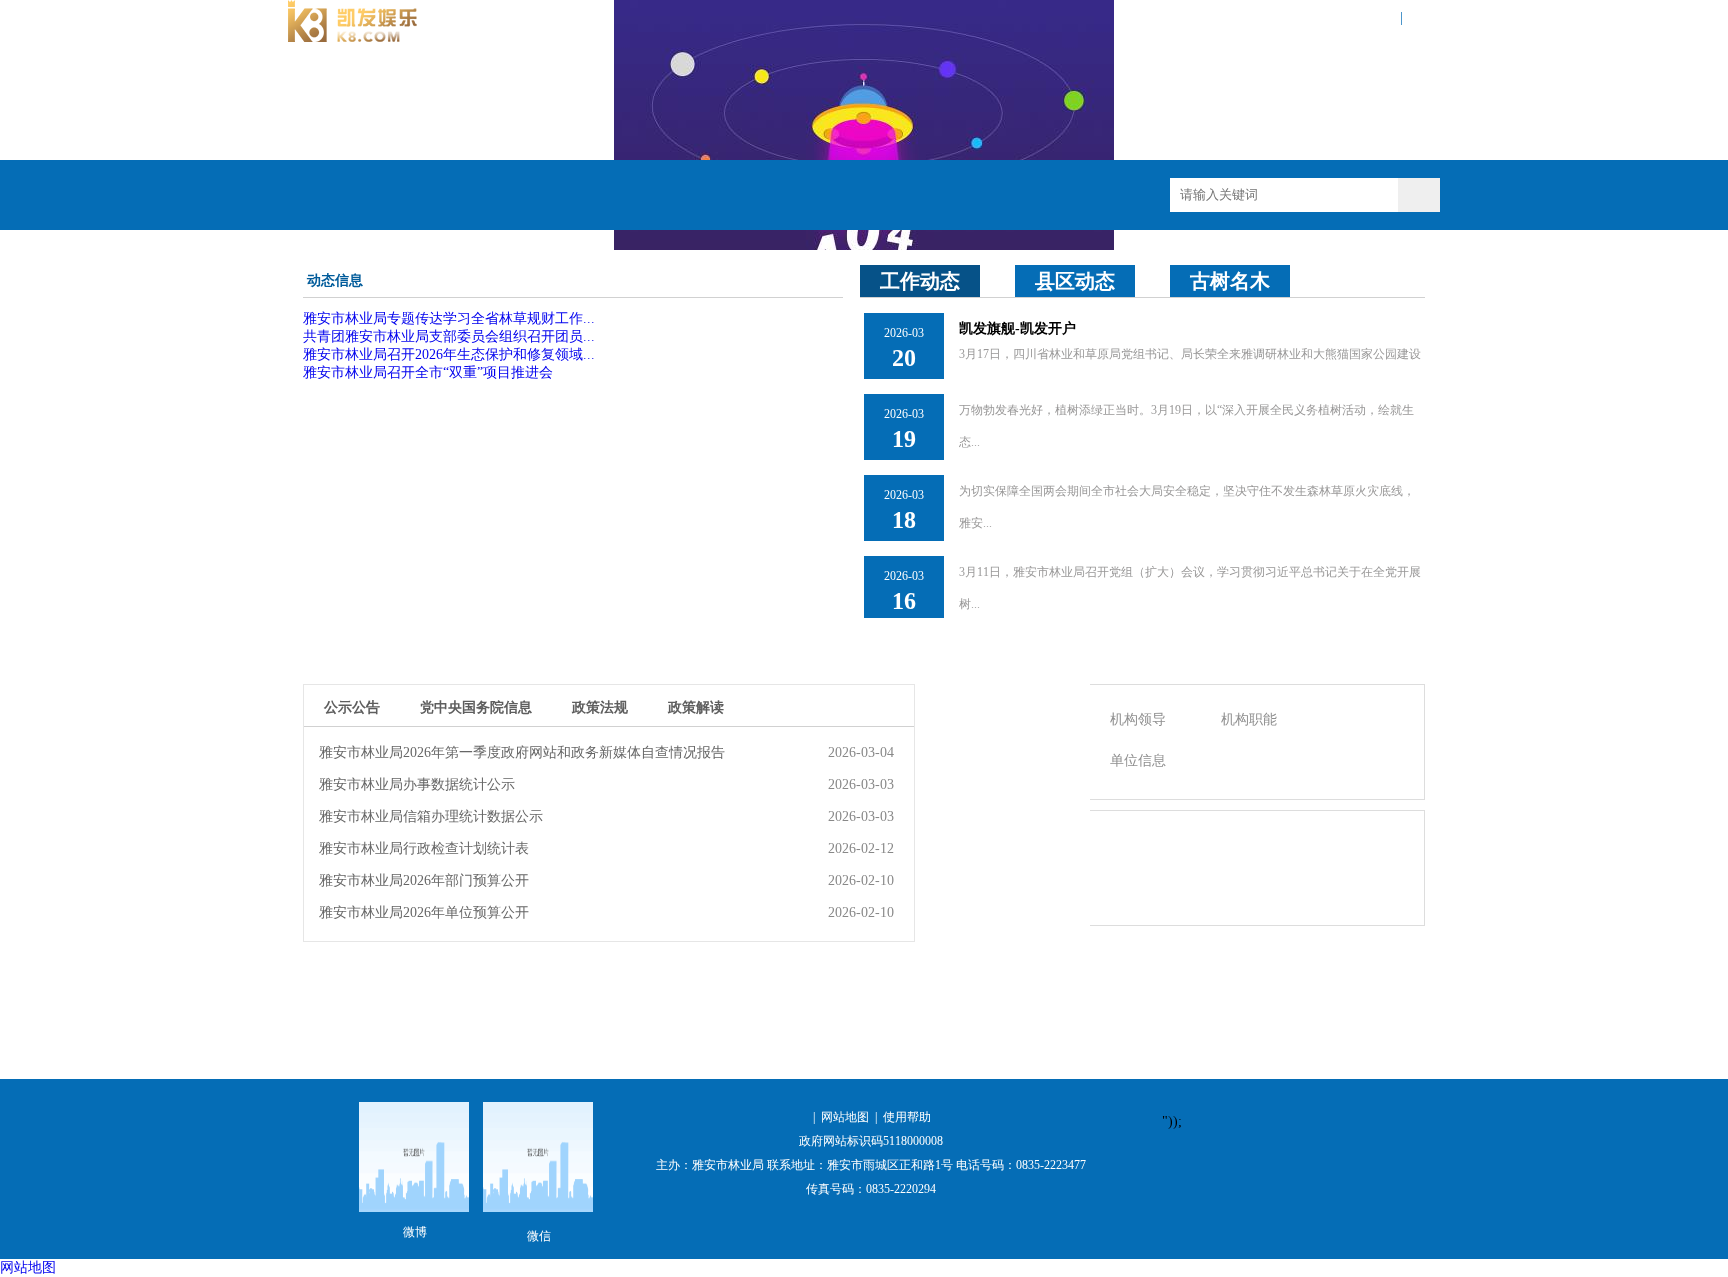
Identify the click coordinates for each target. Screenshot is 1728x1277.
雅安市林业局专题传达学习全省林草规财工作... (449, 318)
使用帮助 (907, 1117)
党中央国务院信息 (476, 707)
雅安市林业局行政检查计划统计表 (424, 848)
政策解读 (696, 707)
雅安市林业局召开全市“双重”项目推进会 (428, 372)
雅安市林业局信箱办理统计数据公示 (431, 816)
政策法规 (600, 707)
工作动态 (920, 281)
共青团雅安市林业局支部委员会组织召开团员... (449, 336)
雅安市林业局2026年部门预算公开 (424, 880)
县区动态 (1075, 281)
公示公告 (352, 707)
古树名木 (1230, 281)
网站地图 (1372, 17)
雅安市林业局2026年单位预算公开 (424, 912)
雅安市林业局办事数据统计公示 (417, 784)
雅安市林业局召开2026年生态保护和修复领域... (449, 354)
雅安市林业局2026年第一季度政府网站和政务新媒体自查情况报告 (522, 752)
